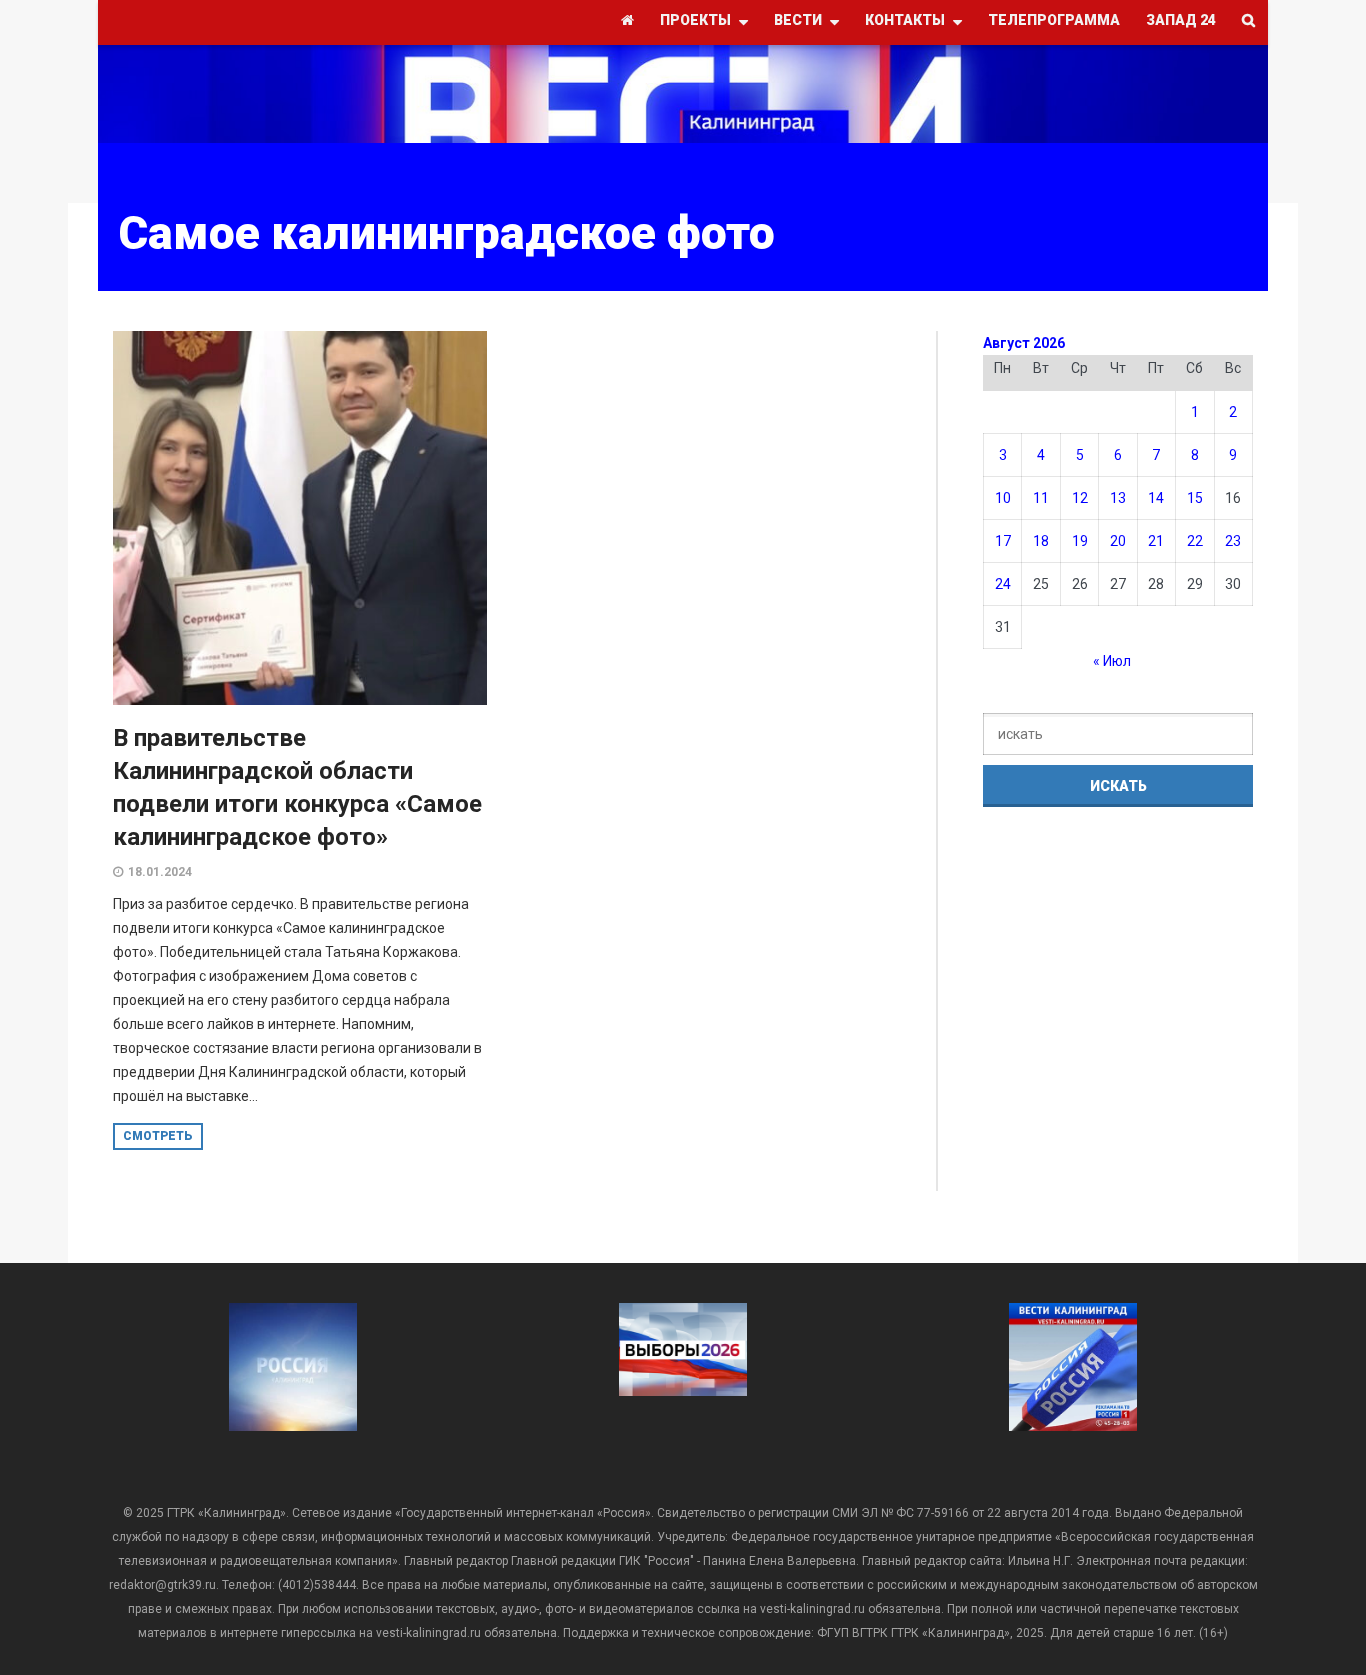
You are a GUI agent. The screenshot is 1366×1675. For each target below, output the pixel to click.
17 (1003, 541)
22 (1195, 541)
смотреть (158, 1136)
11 (1041, 498)
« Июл (1112, 661)
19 (1080, 541)
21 (1156, 541)
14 (1156, 498)
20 (1118, 541)
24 (1003, 584)
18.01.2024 (160, 872)
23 (1233, 541)
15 (1195, 498)
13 (1118, 498)
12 (1080, 498)
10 (1003, 498)
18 (1041, 541)
